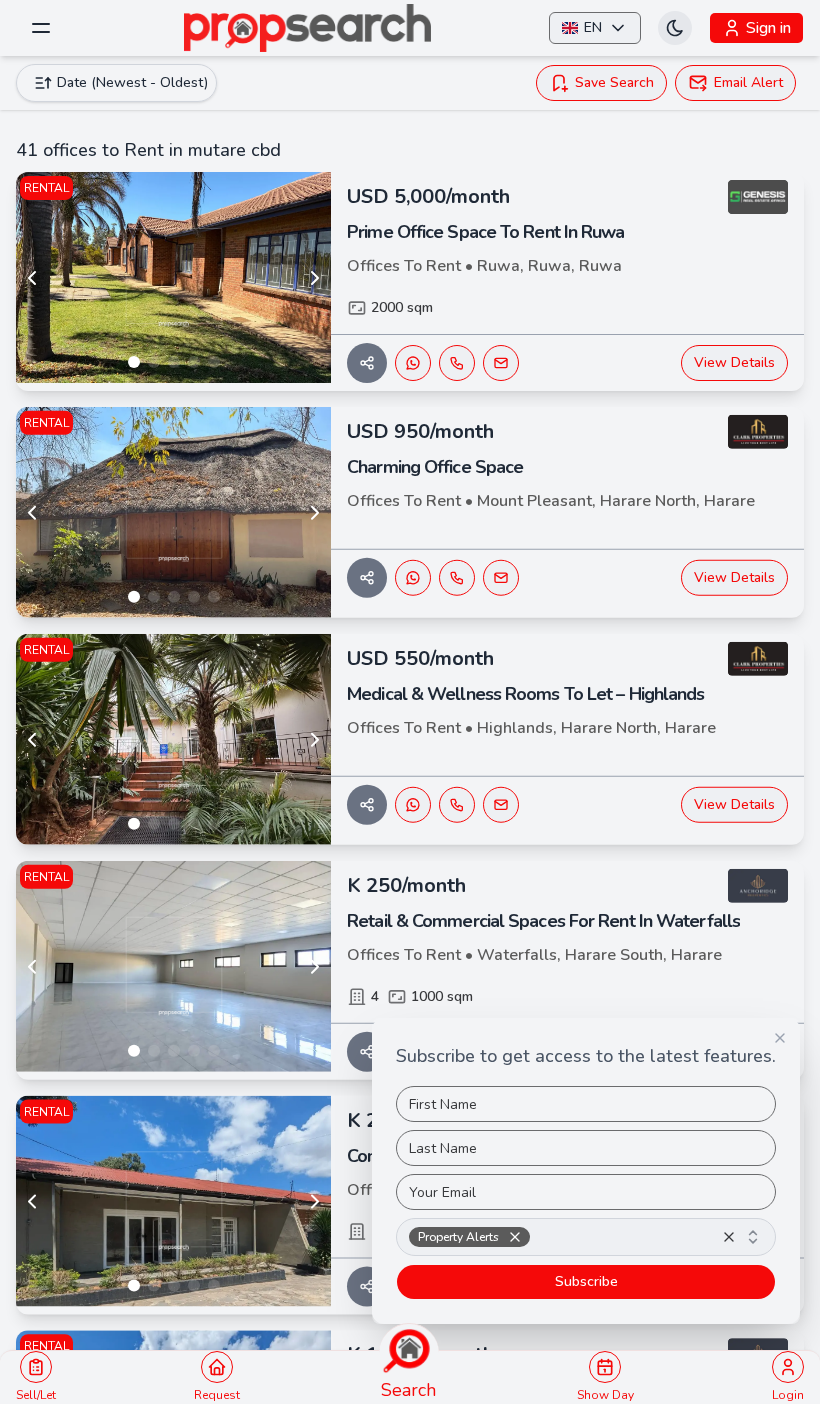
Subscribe (586, 1281)
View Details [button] (734, 362)
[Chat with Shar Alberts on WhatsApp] (413, 363)
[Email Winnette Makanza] (501, 578)
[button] (515, 1237)
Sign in (768, 28)
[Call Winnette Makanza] (457, 578)
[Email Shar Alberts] (501, 363)
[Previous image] (32, 278)
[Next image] (315, 278)
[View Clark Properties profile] (758, 432)
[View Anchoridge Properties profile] (758, 886)
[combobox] (586, 1237)
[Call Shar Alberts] (457, 363)
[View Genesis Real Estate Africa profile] (758, 197)
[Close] (780, 1038)
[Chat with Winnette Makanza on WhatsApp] (413, 578)
